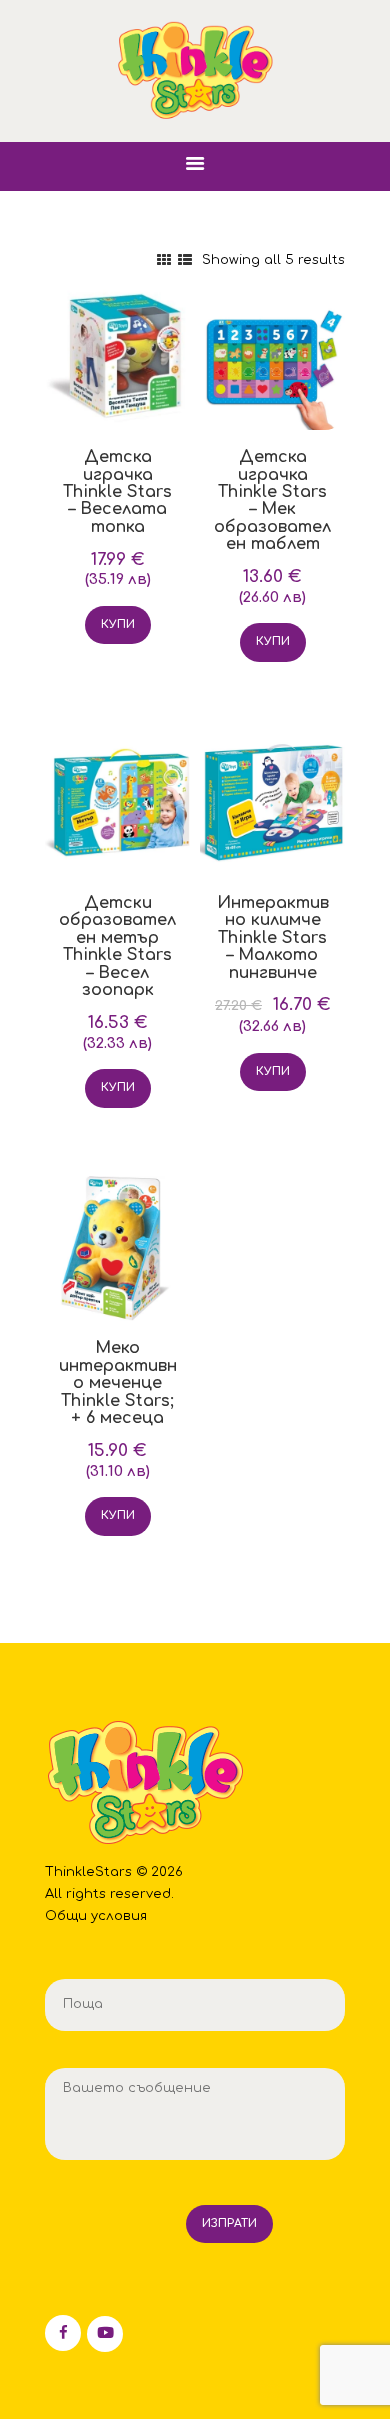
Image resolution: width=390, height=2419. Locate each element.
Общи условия (96, 1916)
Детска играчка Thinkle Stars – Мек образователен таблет (272, 501)
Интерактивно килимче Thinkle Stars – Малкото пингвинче (273, 938)
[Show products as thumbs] (164, 260)
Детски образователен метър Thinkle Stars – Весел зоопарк (117, 947)
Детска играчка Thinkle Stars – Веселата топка (117, 492)
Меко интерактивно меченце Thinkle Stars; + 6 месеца (118, 1383)
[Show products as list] (185, 260)
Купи (118, 624)
